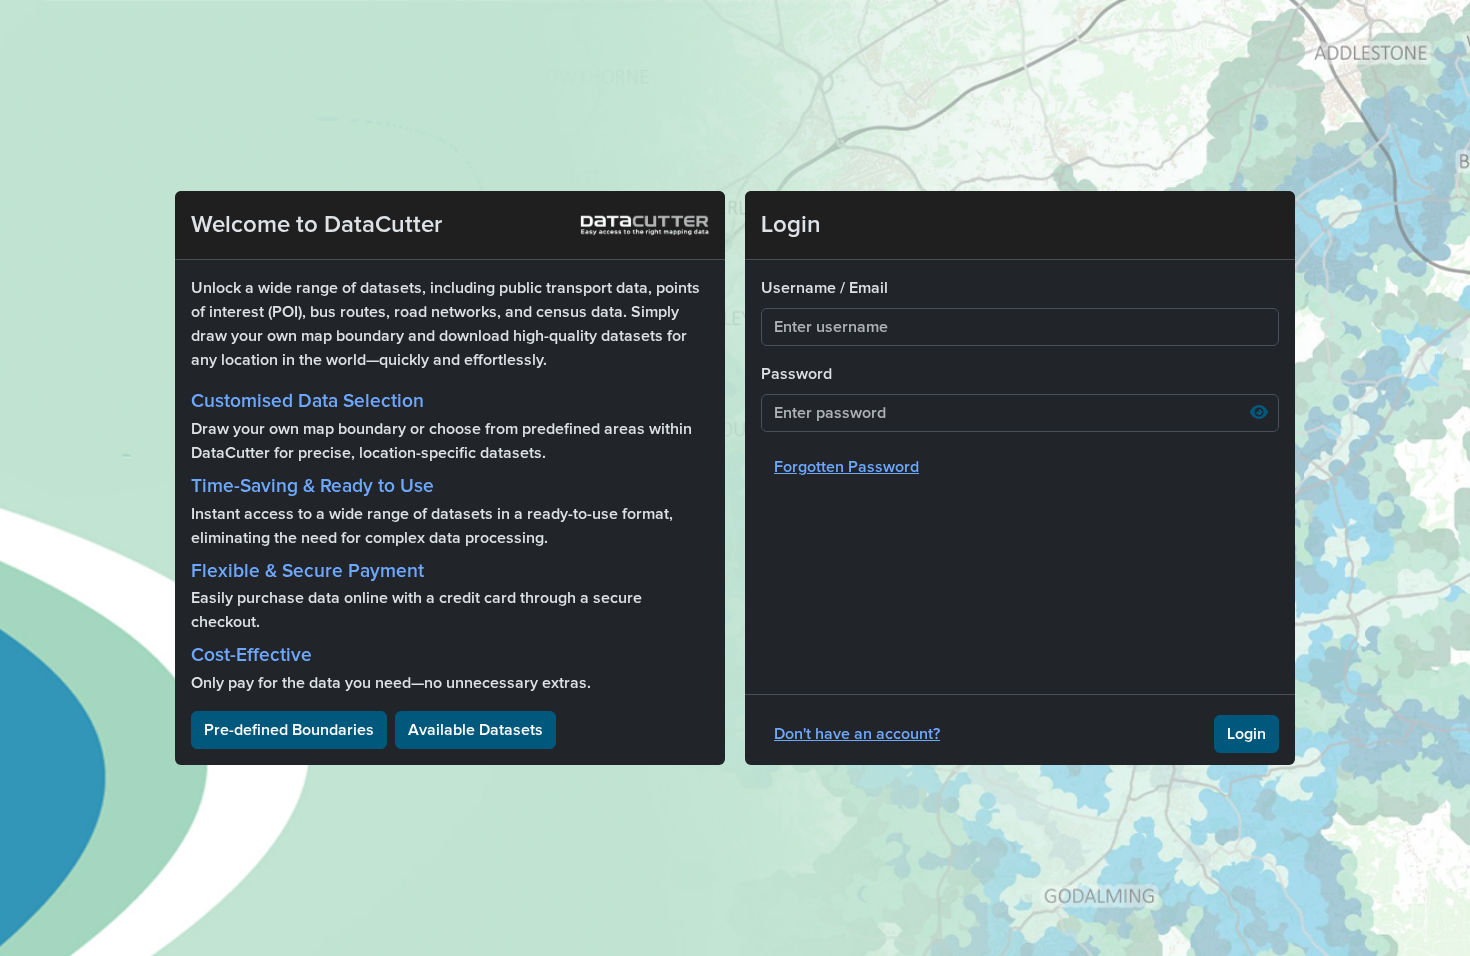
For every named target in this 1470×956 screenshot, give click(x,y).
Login (1246, 734)
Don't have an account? (857, 734)
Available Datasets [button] (475, 730)
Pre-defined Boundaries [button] (289, 730)
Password (796, 374)
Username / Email (824, 288)
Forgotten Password (846, 467)
